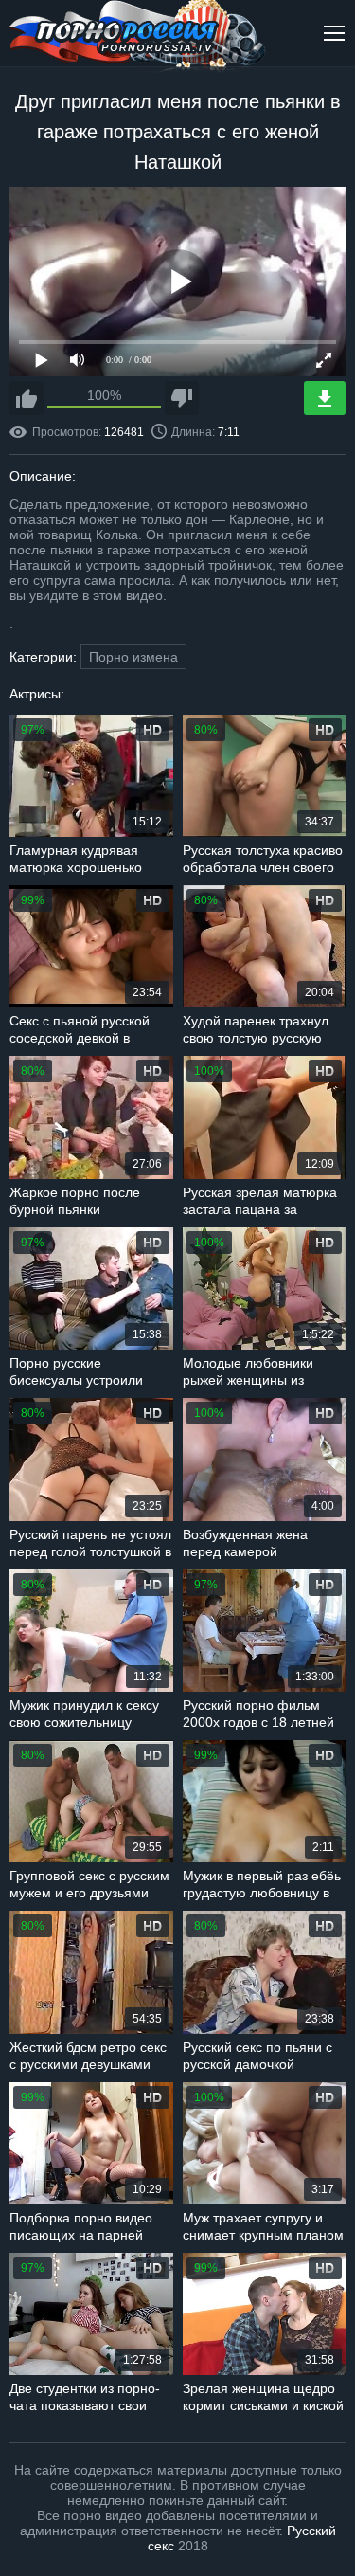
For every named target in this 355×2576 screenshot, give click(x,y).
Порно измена (133, 657)
